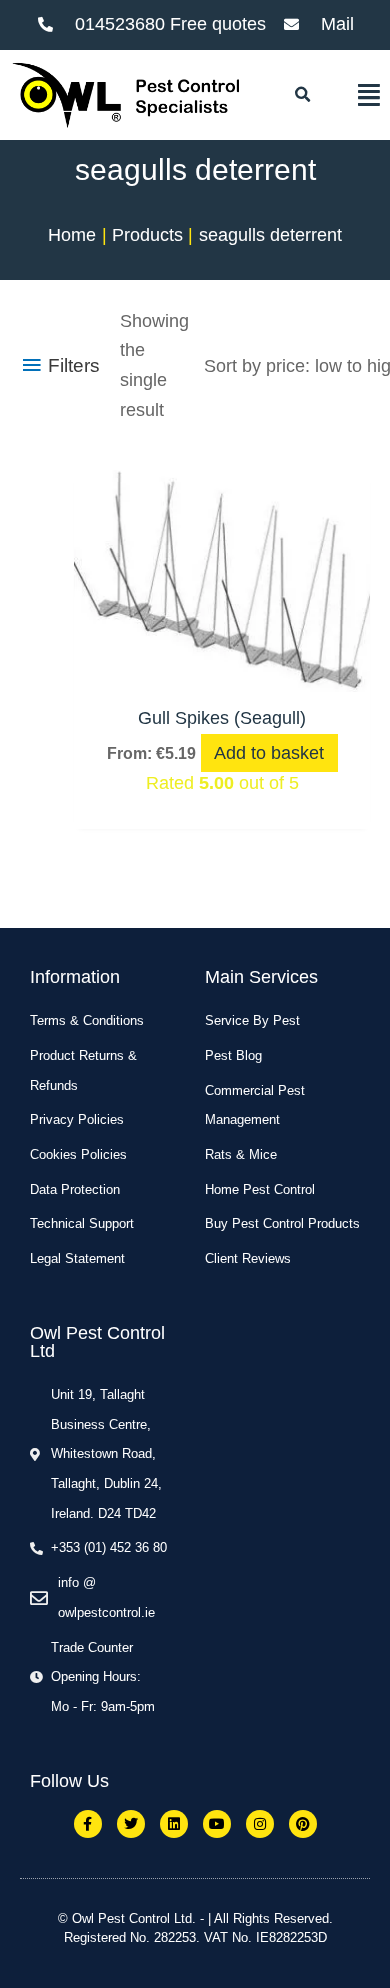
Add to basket (269, 753)
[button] (302, 95)
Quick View (222, 670)
